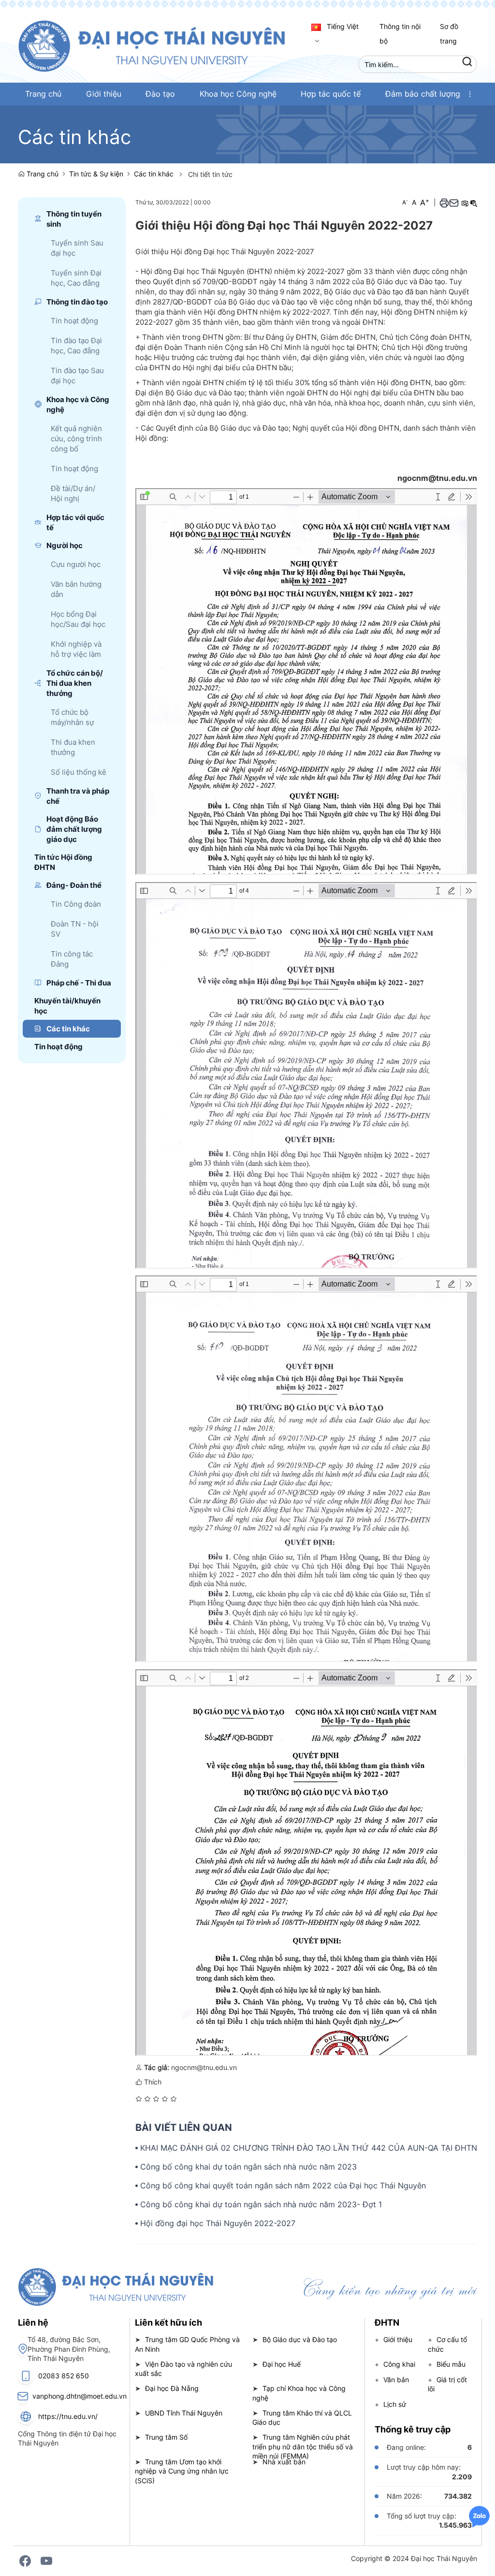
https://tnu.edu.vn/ (68, 2416)
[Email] (454, 203)
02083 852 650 (64, 2376)
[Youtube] (46, 2561)
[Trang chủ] (162, 45)
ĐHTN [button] (387, 2323)
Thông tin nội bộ (400, 34)
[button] (470, 94)
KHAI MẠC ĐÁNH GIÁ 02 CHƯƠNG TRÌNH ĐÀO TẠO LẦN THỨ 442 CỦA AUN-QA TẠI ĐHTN (309, 2148)
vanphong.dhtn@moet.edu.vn (80, 2396)
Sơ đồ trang (449, 34)
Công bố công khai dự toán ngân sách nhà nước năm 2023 (248, 2167)
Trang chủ (42, 174)
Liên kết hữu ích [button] (168, 2323)
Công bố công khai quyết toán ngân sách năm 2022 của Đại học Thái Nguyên (283, 2185)
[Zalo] (479, 2516)
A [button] (405, 202)
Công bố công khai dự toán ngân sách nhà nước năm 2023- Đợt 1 (261, 2204)
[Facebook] (25, 2561)
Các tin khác (154, 174)
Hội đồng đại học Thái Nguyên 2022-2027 (218, 2223)
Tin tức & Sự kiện (96, 174)
